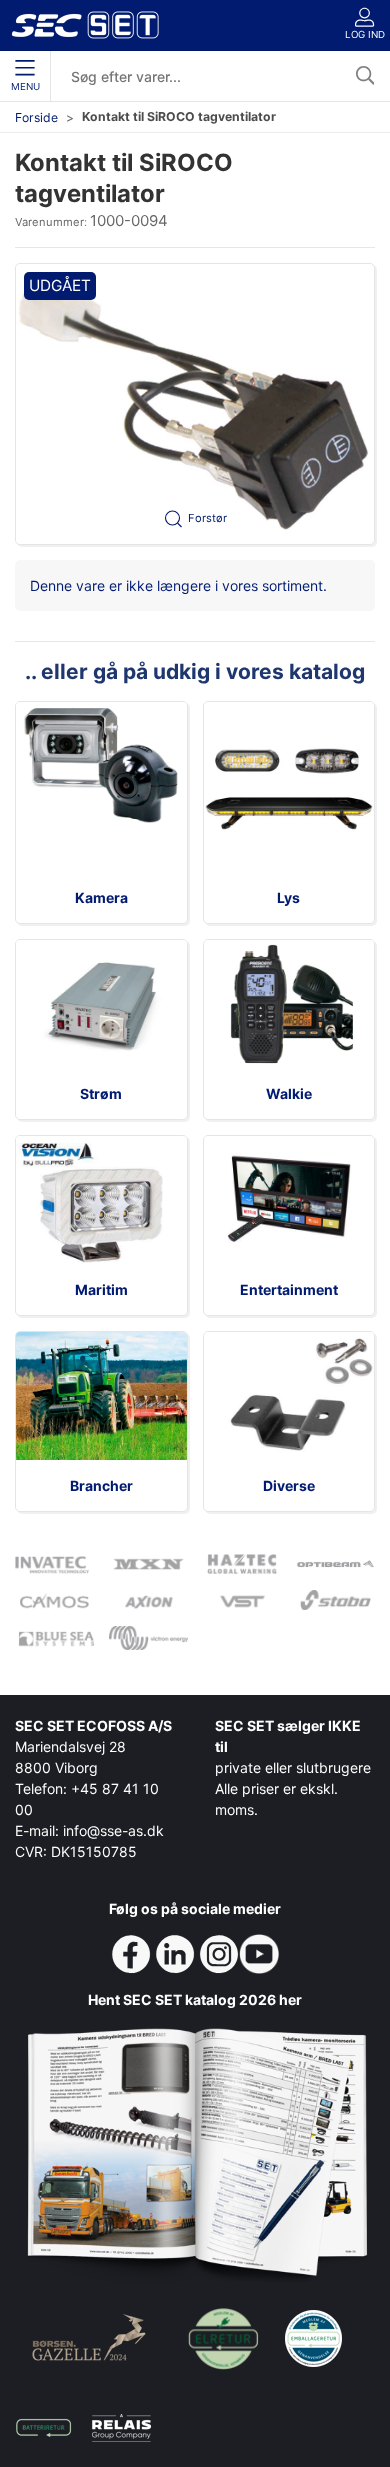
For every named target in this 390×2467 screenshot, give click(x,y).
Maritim (101, 1289)
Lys (288, 897)
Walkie (289, 1093)
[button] (195, 403)
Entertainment (289, 1289)
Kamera (101, 897)
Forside (36, 117)
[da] (85, 25)
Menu (25, 86)
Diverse (289, 1485)
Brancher (101, 1485)
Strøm (101, 1093)
